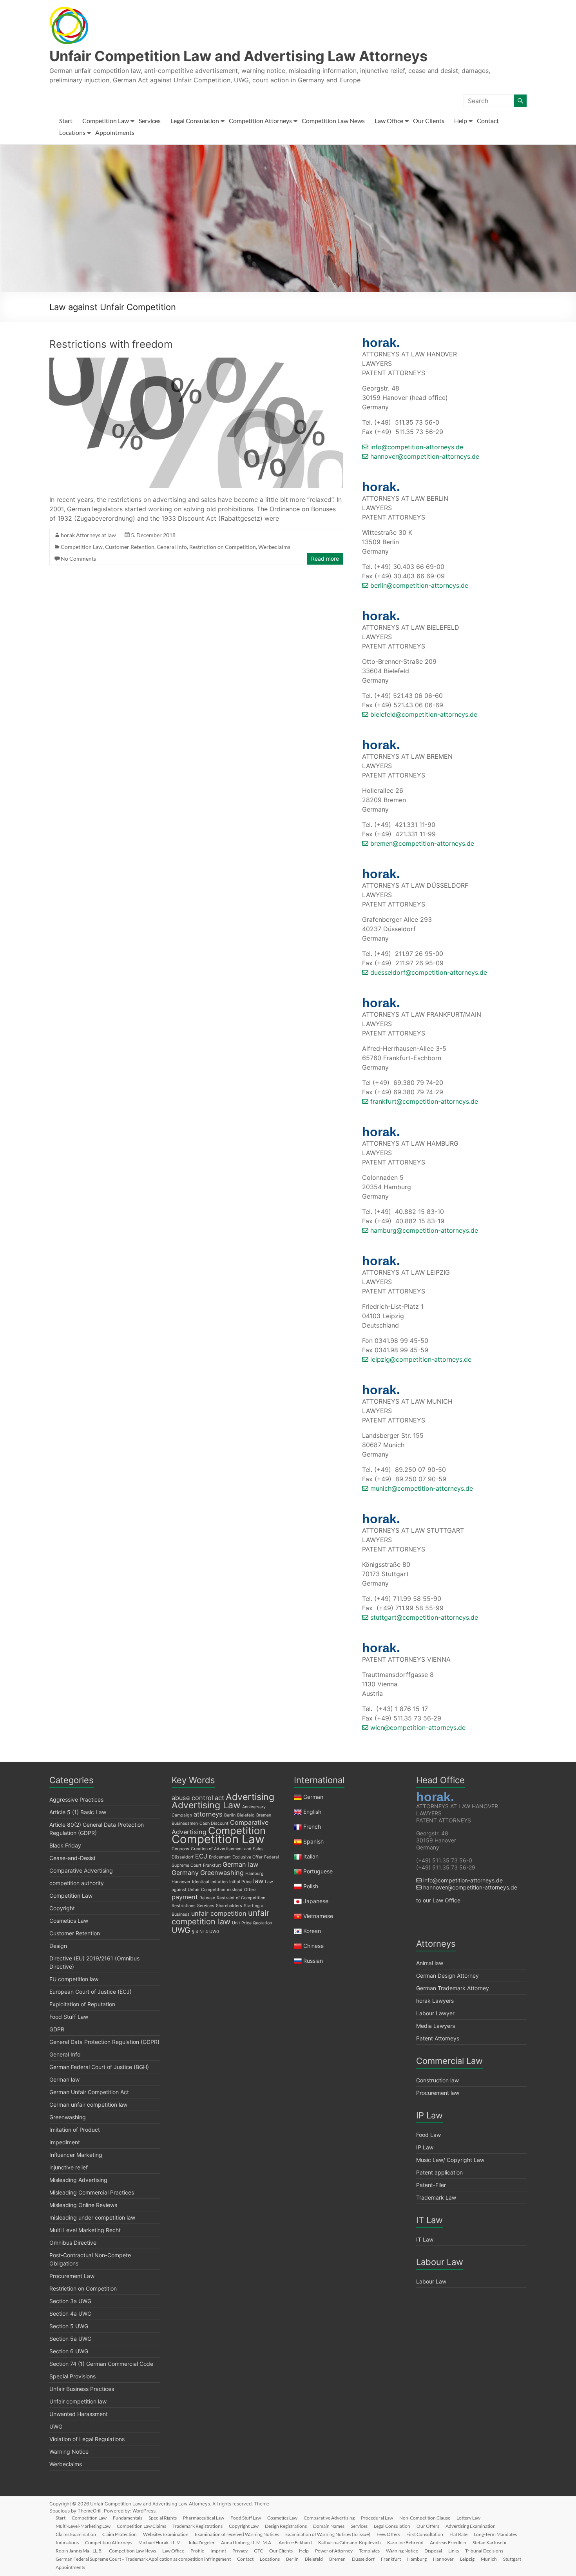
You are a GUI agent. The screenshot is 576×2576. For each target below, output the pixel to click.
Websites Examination (166, 2534)
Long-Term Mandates (495, 2534)
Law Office (389, 121)
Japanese (316, 1901)
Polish (311, 1886)
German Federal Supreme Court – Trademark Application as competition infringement (143, 2559)
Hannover (181, 1882)
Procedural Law (377, 2518)
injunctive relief (69, 2167)
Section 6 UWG (69, 2351)
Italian (311, 1856)
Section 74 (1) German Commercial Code (101, 2364)
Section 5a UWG (70, 2339)
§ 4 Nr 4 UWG (206, 1932)
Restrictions (184, 1906)
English (312, 1812)
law (258, 1881)
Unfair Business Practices (82, 2389)
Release (207, 1898)
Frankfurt (212, 1865)
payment (185, 1897)
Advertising (250, 1797)
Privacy (240, 2551)
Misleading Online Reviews (83, 2205)
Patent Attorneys (438, 2038)
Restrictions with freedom (111, 344)
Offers (250, 1890)
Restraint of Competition (241, 1898)
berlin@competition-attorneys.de (418, 585)
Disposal (433, 2551)
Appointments (115, 132)
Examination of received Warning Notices (237, 2534)
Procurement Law (72, 2276)
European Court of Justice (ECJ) (91, 1992)
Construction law (437, 2080)
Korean (312, 1931)
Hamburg (254, 1874)
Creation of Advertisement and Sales (227, 1849)
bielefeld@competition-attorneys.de (423, 714)
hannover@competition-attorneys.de (424, 456)
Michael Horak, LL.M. (160, 2542)
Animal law (430, 1963)
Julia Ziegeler (201, 2542)
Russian (312, 1961)
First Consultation (425, 2534)
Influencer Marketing (76, 2155)
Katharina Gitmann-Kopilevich (350, 2542)
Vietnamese (318, 1916)
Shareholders (229, 1906)
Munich (489, 2559)
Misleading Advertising (78, 2180)
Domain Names (329, 2526)
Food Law (428, 2135)
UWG (56, 2426)
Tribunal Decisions (484, 2551)
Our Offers (428, 2526)
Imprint (218, 2551)
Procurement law (438, 2093)
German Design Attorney (447, 1976)
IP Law (425, 2147)
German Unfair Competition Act (89, 2092)
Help (461, 121)
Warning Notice (69, 2452)
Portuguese (318, 1871)
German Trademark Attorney (453, 1988)
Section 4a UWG (70, 2313)
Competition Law (106, 121)
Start (66, 121)
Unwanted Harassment (79, 2414)
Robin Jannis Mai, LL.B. (79, 2551)
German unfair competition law (88, 2105)
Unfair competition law (78, 2401)
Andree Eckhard (295, 2542)
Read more (325, 559)
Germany (185, 1873)
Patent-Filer (431, 2185)
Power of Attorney (334, 2551)
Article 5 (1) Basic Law (78, 1812)
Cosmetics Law (69, 1921)
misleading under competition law (92, 2217)
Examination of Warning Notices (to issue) (328, 2534)
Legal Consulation (195, 121)
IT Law (425, 2239)
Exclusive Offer (247, 1857)
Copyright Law (244, 2526)
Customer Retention (130, 547)
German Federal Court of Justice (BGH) (99, 2067)
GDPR (57, 2029)
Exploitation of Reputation (82, 2004)
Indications (67, 2542)
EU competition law (74, 1979)
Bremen (264, 1815)
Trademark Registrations (197, 2526)
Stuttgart (512, 2559)
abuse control (192, 1798)
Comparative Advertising (81, 1870)
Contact (488, 121)
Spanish (313, 1841)
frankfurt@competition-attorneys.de (423, 1101)
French (312, 1827)
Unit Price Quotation (252, 1923)
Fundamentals (128, 2518)
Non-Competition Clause (425, 2518)
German (313, 1797)
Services (150, 121)
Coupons (180, 1849)
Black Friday (65, 1845)
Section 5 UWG (69, 2326)
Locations (72, 132)
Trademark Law (436, 2197)
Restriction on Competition (223, 547)
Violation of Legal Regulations (87, 2439)
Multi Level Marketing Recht (85, 2230)
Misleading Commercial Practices (92, 2192)
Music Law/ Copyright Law (450, 2160)
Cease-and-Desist (72, 1858)
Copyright (62, 1908)
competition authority (77, 1883)
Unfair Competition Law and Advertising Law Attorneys (238, 56)
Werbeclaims (274, 547)
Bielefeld (246, 1815)
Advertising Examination (471, 2526)
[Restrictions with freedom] (196, 362)
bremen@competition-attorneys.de (421, 843)
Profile (197, 2551)
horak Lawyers (435, 2001)
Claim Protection (120, 2534)
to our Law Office (438, 1900)
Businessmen (185, 1823)
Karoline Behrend (405, 2542)
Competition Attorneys (260, 121)
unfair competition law (220, 1917)
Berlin (230, 1815)
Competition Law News (333, 121)
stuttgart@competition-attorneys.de (423, 1617)
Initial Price (240, 1882)
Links (454, 2551)
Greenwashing (68, 2117)
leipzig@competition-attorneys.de (420, 1359)
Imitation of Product (75, 2130)
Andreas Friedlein (448, 2542)
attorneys (208, 1814)
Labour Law (431, 2281)
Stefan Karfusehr (490, 2542)
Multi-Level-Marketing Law (83, 2526)
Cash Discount (214, 1823)
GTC (258, 2551)
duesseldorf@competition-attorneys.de (428, 972)
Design (58, 1946)
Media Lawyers (436, 2026)
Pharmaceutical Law (204, 2518)
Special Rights (163, 2518)
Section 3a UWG (70, 2301)
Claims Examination (76, 2534)
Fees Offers (388, 2534)
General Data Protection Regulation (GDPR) (104, 2042)
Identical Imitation (210, 1882)
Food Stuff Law (69, 2017)
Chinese (313, 1946)
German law (64, 2079)
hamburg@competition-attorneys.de (423, 1230)
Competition (237, 1830)
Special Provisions (72, 2376)
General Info (172, 547)
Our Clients (429, 121)
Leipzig (467, 2559)
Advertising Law (206, 1805)
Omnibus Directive (73, 2243)
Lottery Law (468, 2518)
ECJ (201, 1856)
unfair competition (219, 1913)
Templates (369, 2551)
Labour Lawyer (435, 2013)
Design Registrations (286, 2526)
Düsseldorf (183, 1857)
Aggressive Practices (76, 1799)
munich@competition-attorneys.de (421, 1488)
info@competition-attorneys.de (416, 447)
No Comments (78, 559)
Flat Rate (458, 2534)
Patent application (439, 2172)
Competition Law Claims (141, 2526)
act (219, 1798)
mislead (235, 1890)
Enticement (220, 1857)
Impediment (65, 2142)
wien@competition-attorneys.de (417, 1728)
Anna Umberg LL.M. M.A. (247, 2542)
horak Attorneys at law (88, 535)
